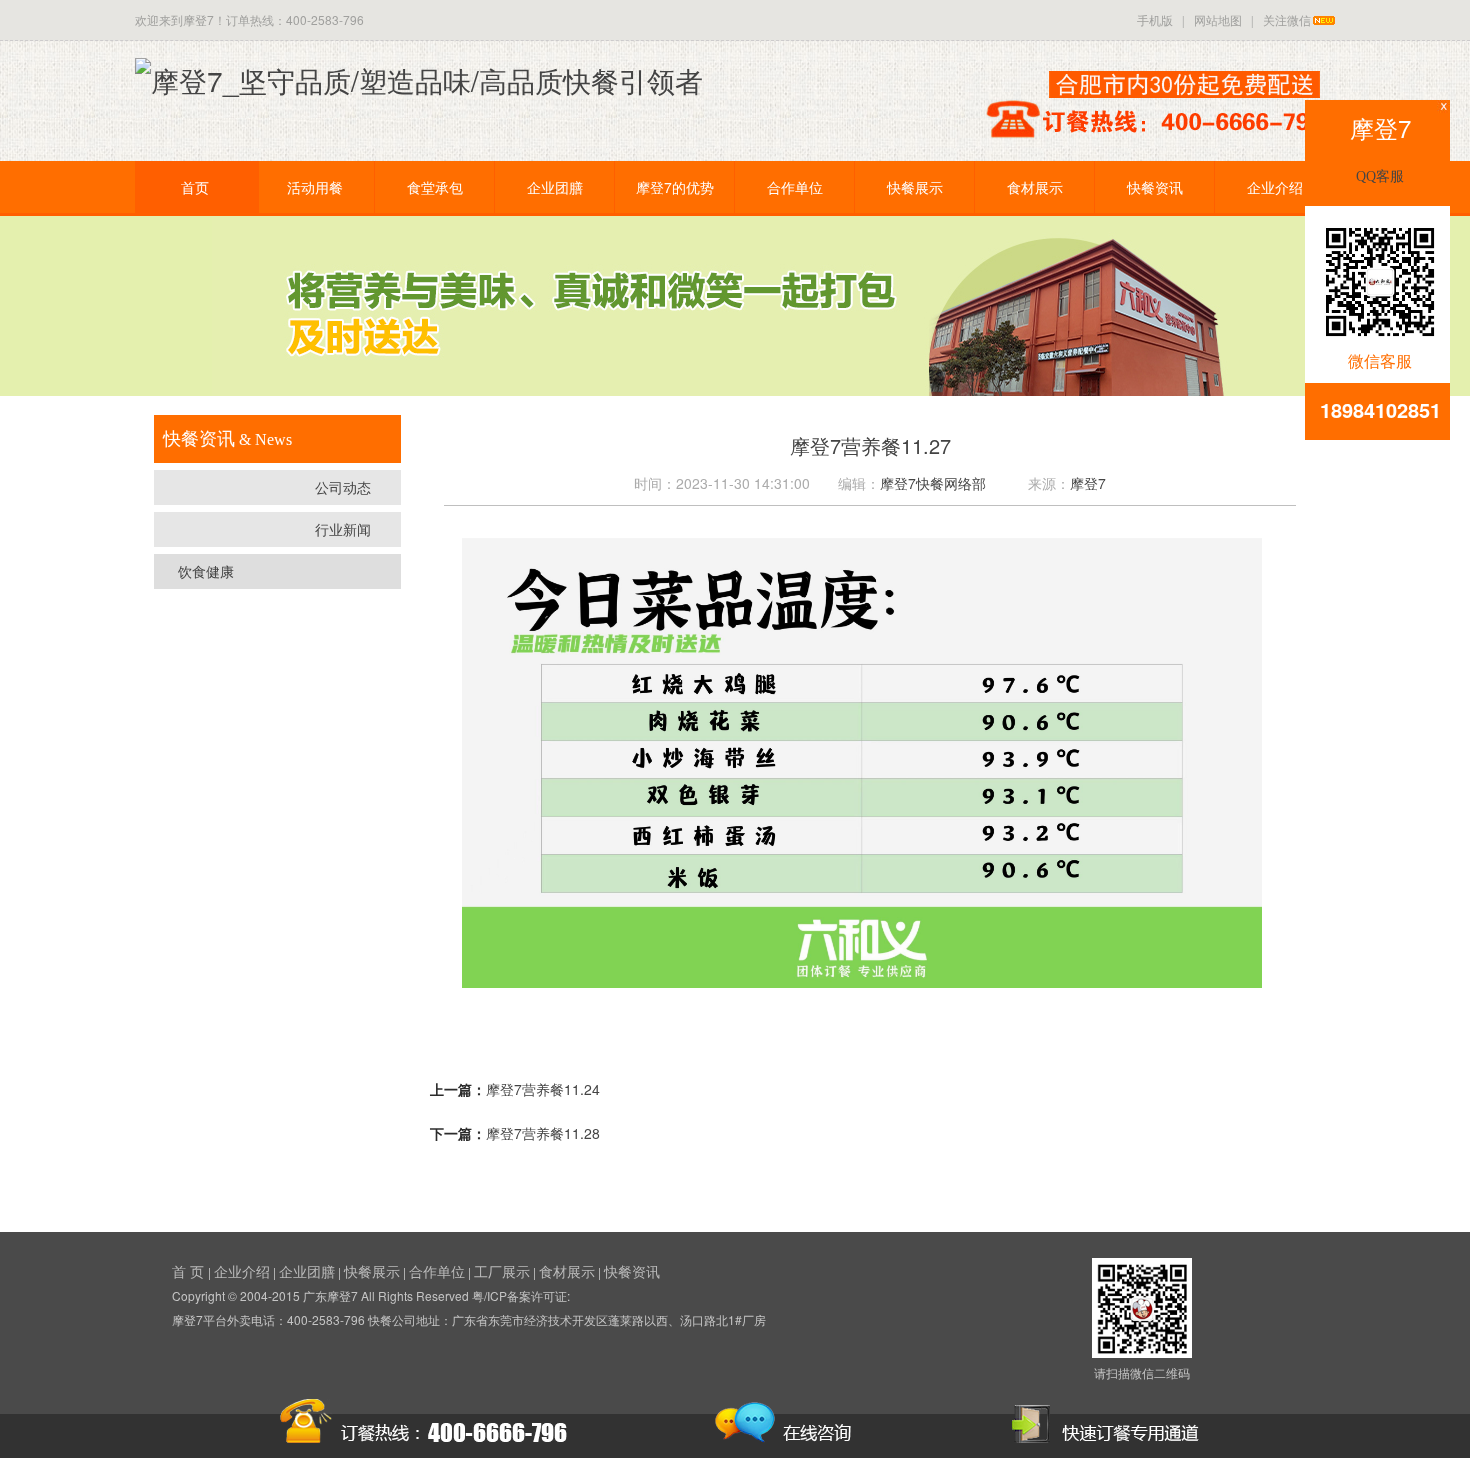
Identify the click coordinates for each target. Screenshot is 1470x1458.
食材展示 (1035, 187)
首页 (195, 187)
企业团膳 (555, 187)
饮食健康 (206, 571)
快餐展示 (915, 187)
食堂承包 (435, 187)
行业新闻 (343, 529)
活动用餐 (315, 187)
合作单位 (795, 187)
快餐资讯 (1155, 187)
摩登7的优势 (675, 187)
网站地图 (1218, 19)
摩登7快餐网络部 (933, 483)
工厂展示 (502, 1271)
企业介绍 (1275, 187)
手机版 (1155, 19)
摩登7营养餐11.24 (543, 1089)
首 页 (190, 1271)
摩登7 (1088, 483)
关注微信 (1287, 19)
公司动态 (343, 487)
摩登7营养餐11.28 (543, 1133)
